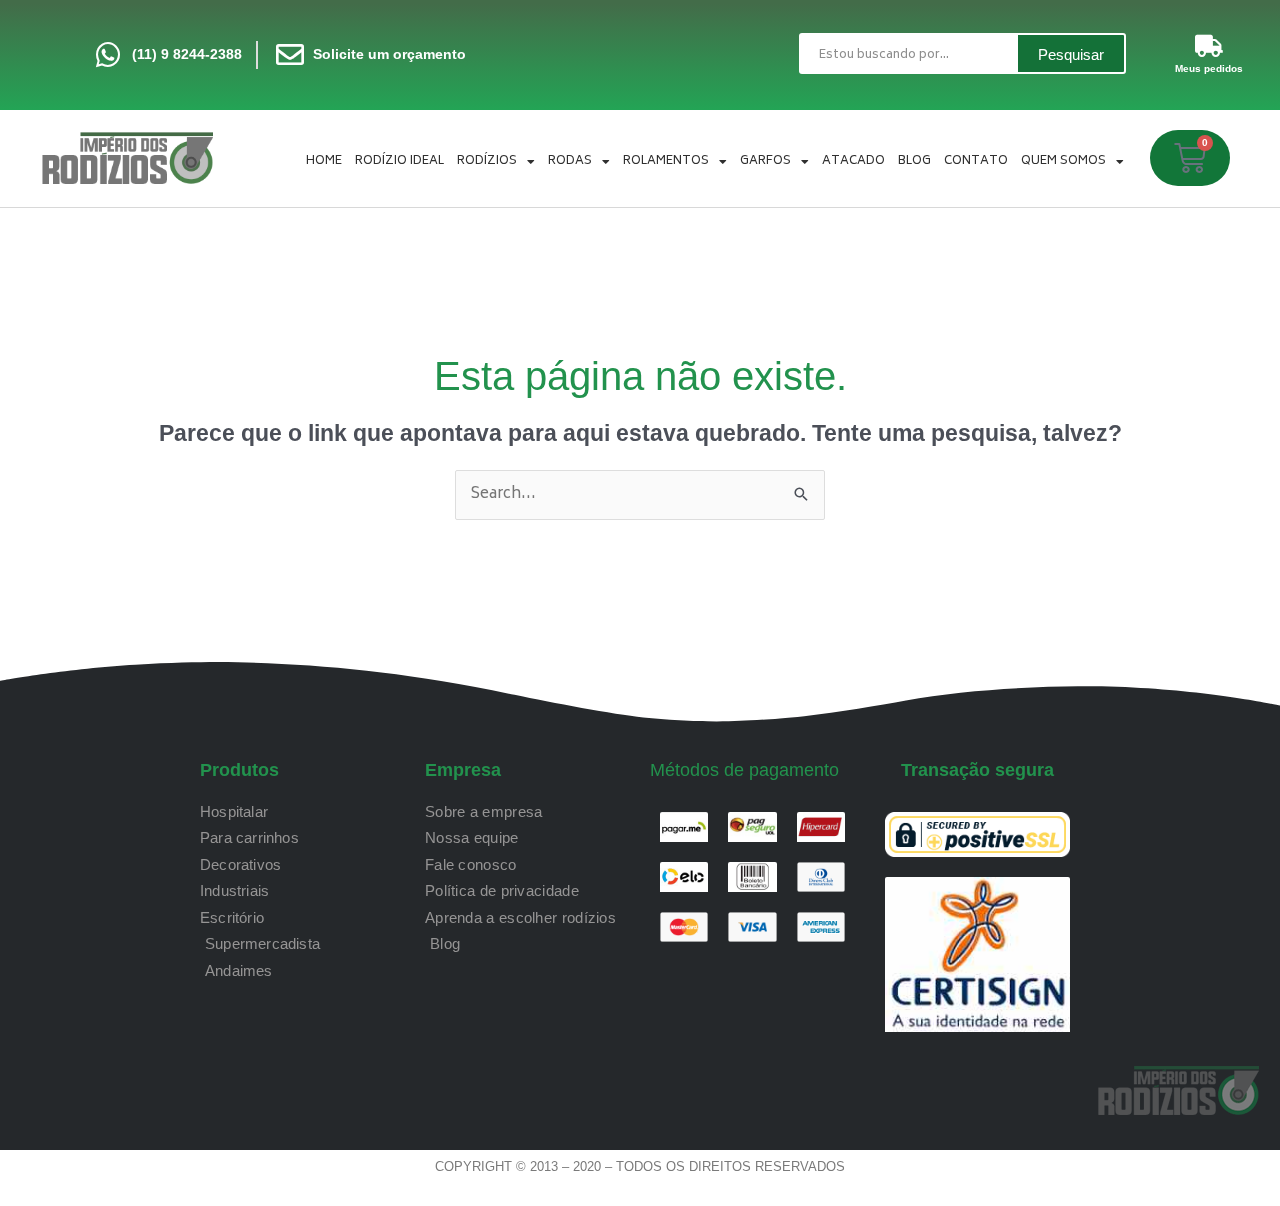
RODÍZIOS (487, 161)
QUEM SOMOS (1063, 161)
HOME (324, 161)
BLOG (914, 161)
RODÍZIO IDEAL (399, 161)
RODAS (570, 161)
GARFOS (765, 161)
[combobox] (907, 53)
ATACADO (853, 161)
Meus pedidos (1209, 68)
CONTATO (976, 161)
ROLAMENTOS (666, 161)
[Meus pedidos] (1209, 46)
